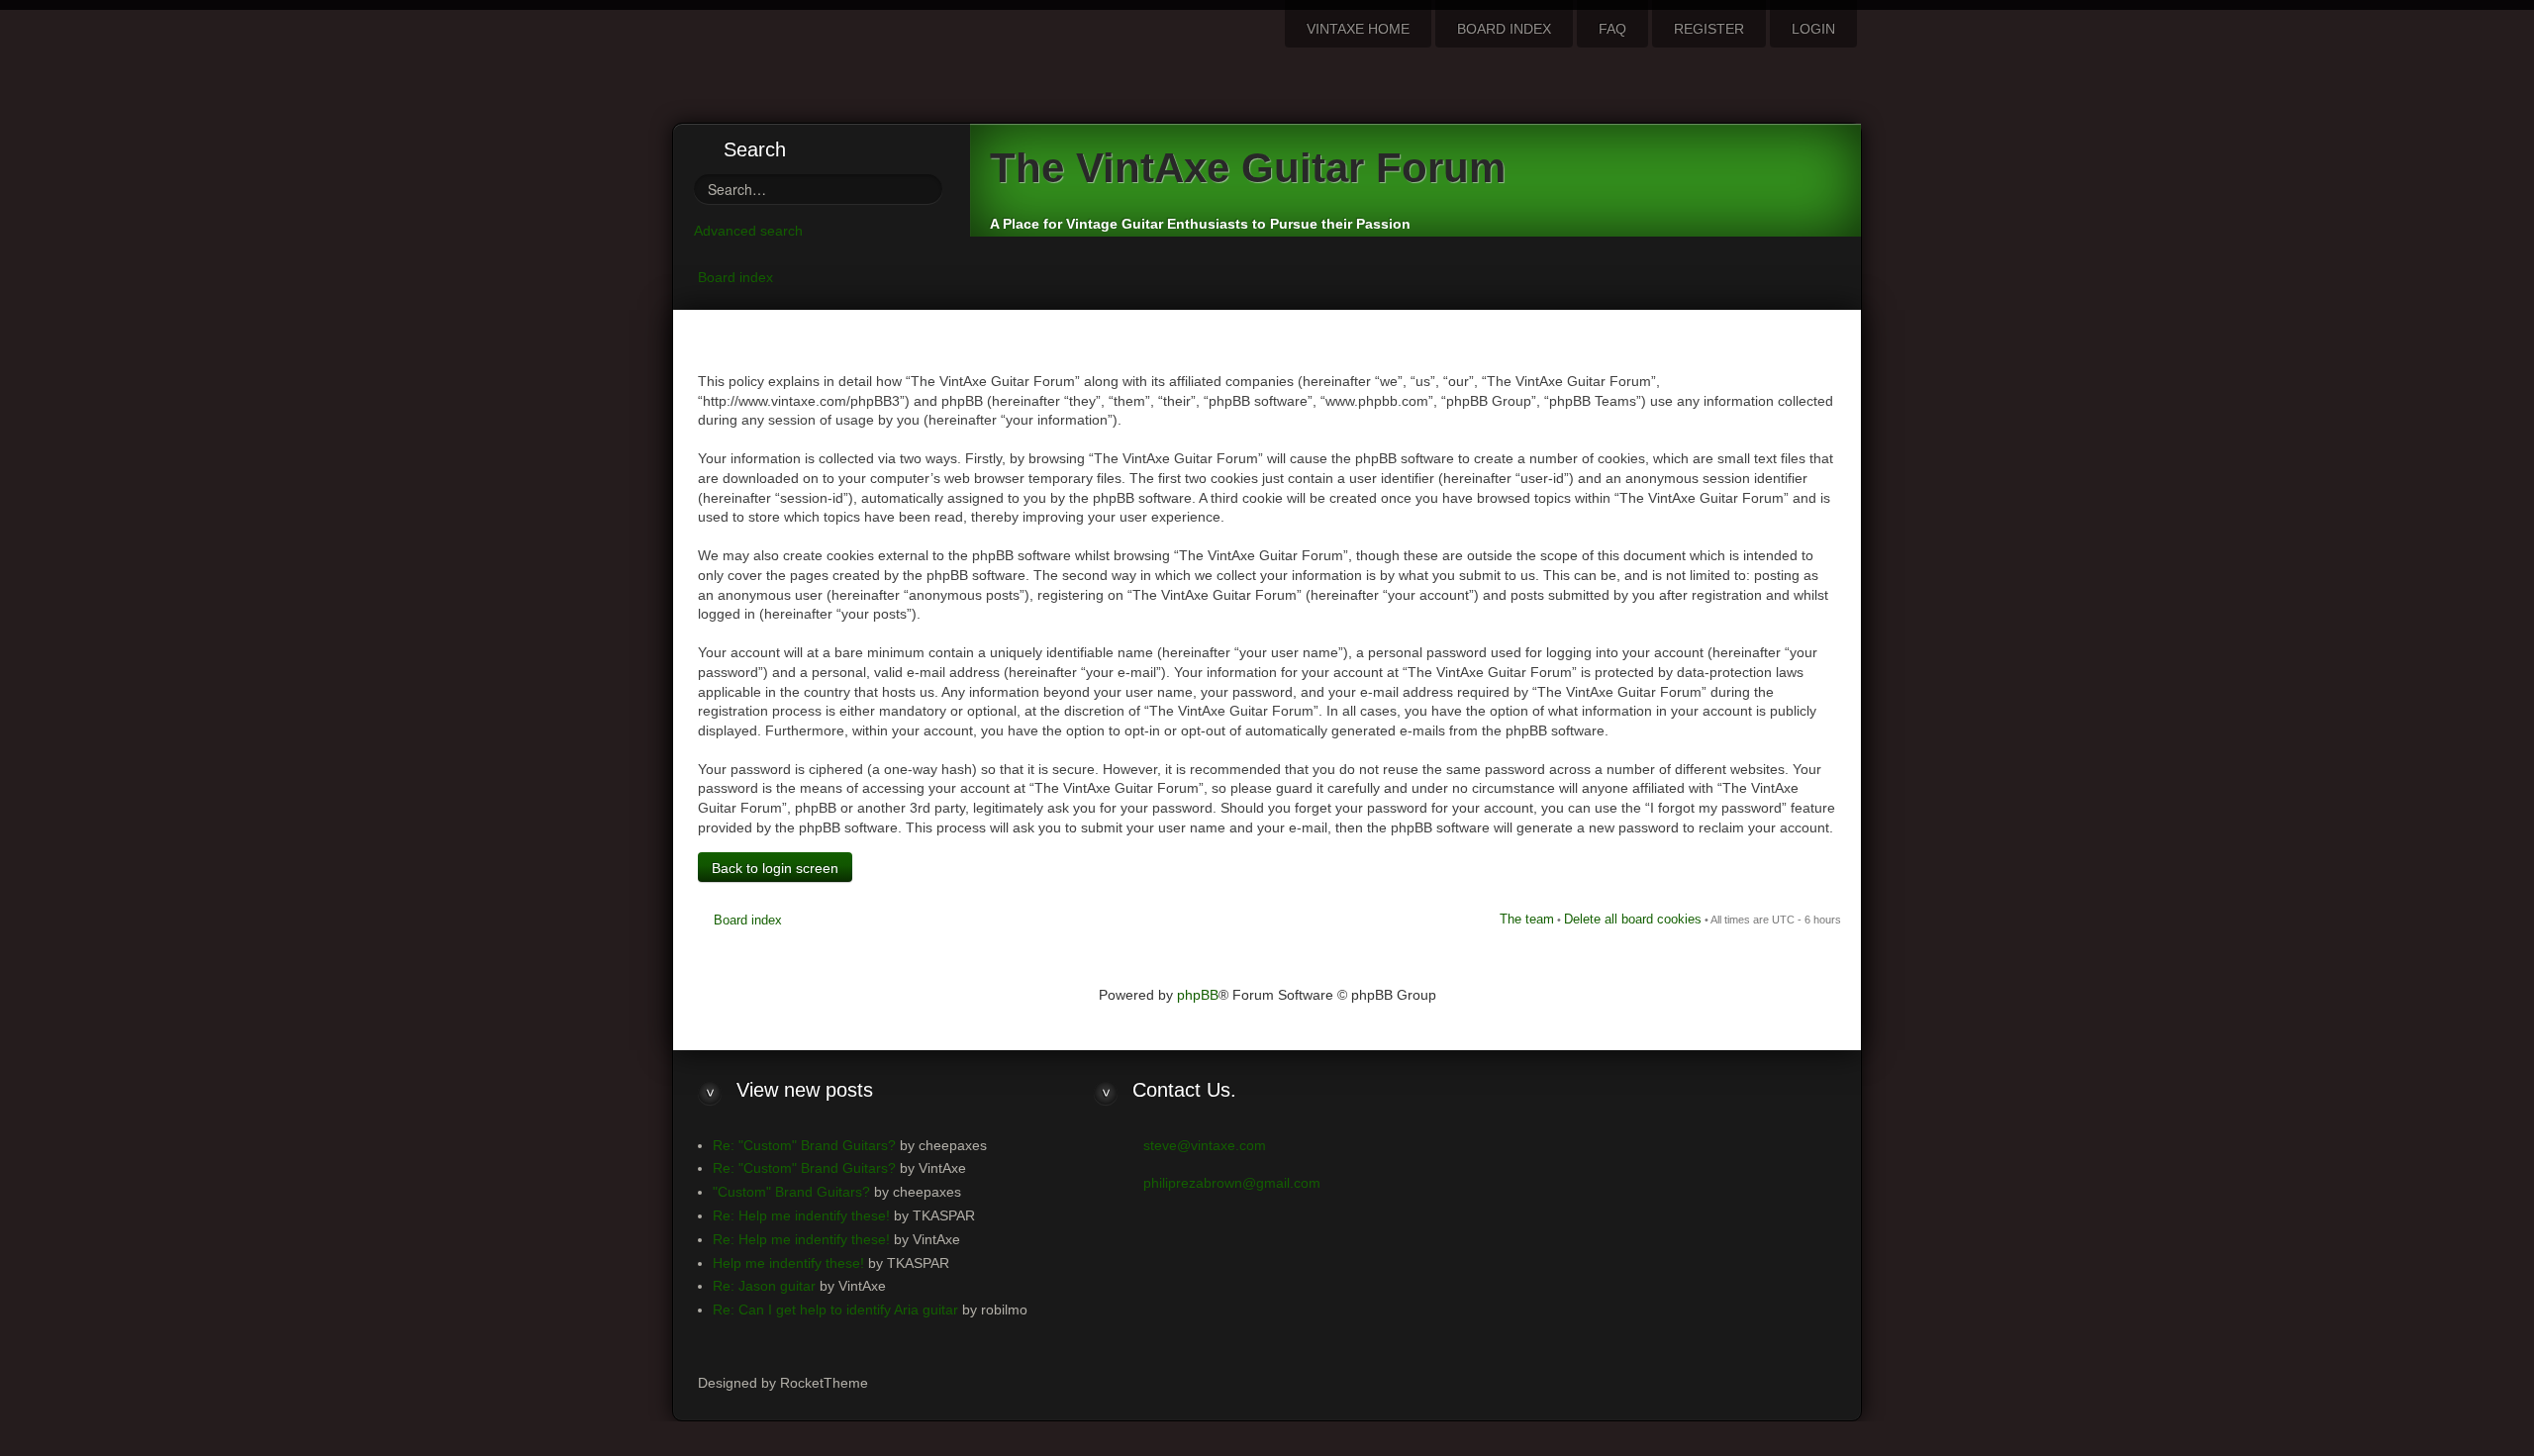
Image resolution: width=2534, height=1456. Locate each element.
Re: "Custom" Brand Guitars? (804, 1145)
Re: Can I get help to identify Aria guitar (835, 1310)
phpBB (1198, 995)
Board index (735, 277)
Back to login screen (775, 868)
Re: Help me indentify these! (801, 1215)
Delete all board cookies (1633, 919)
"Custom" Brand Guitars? (791, 1192)
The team (1527, 919)
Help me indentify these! (788, 1263)
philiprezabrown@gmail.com (1232, 1183)
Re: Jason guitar (764, 1286)
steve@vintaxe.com (1205, 1145)
